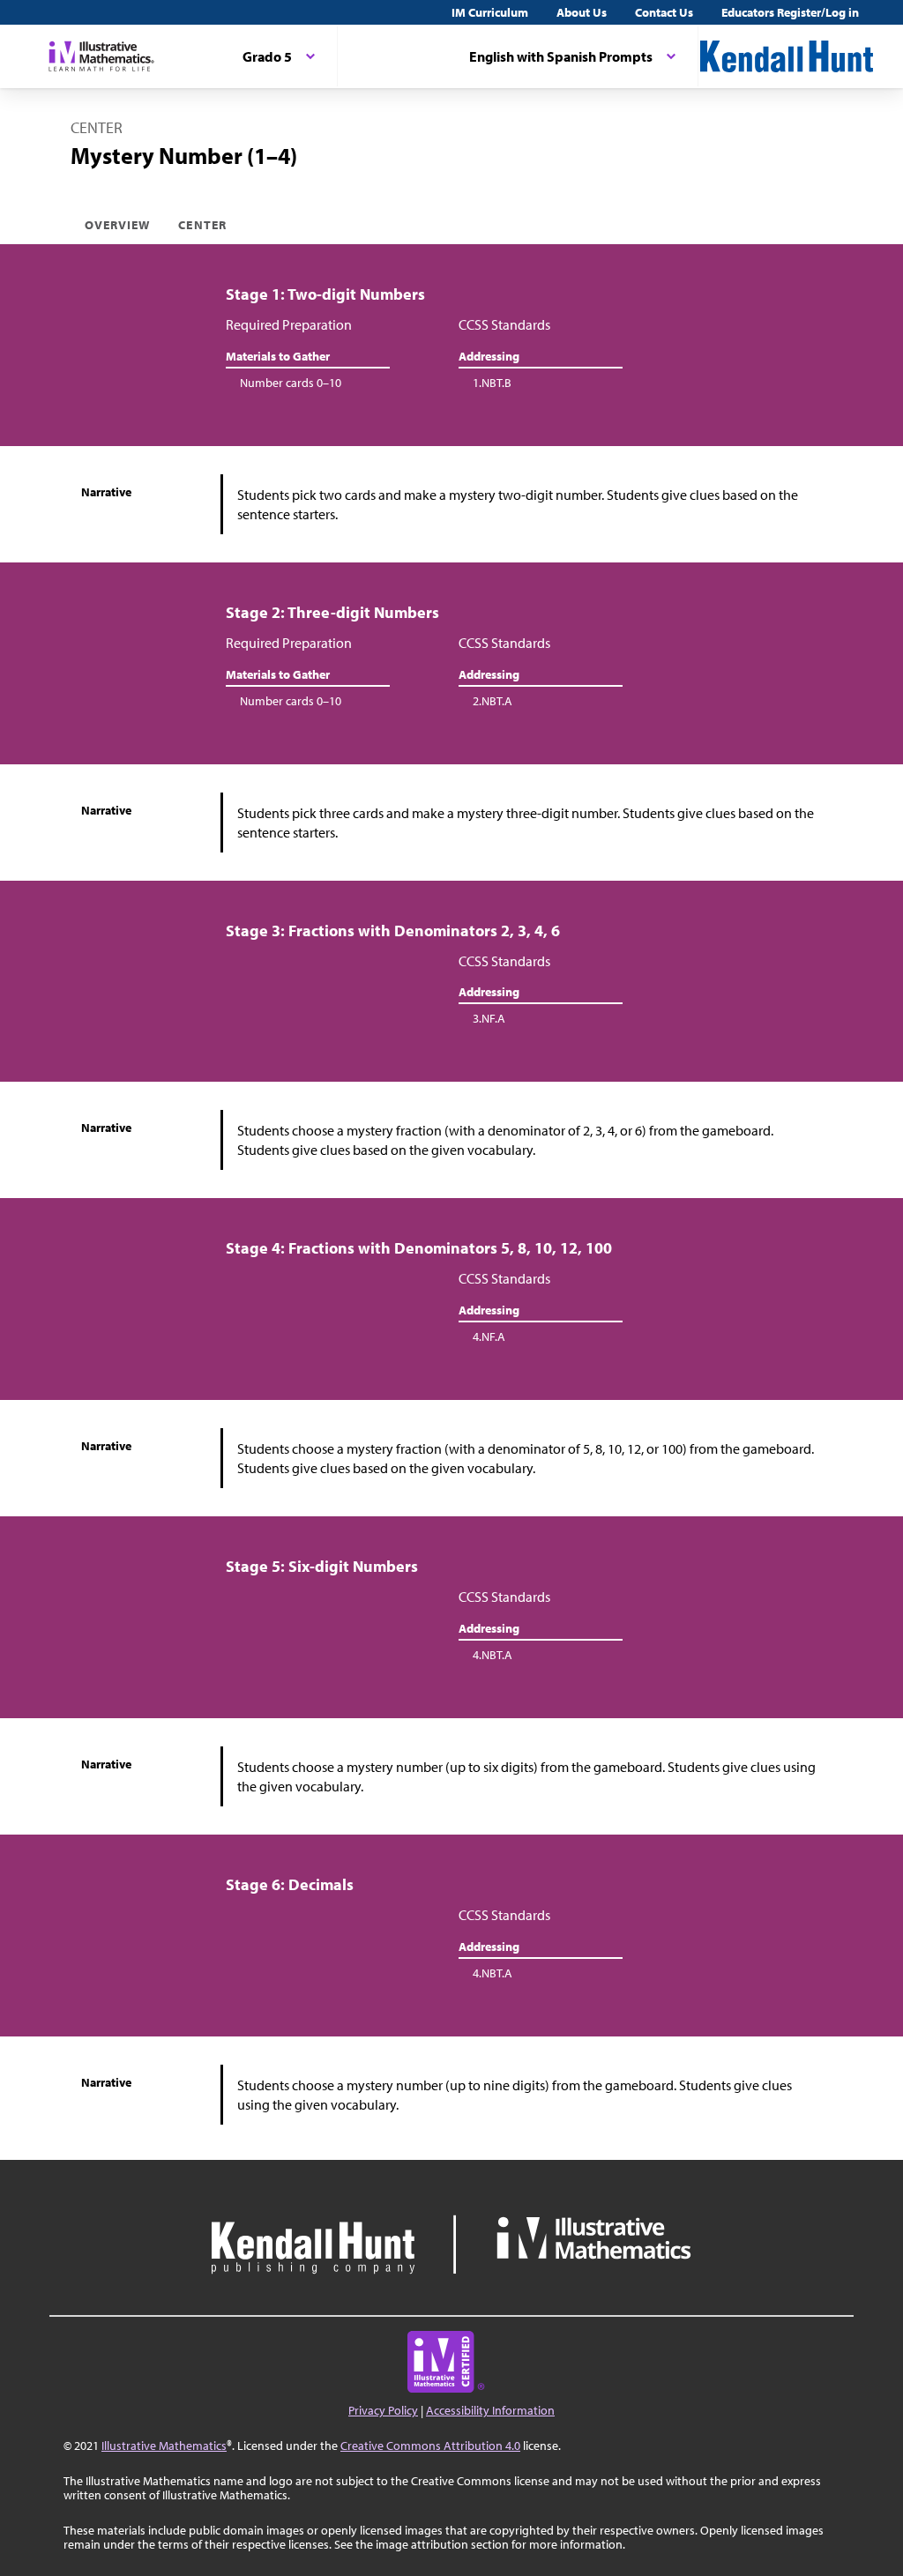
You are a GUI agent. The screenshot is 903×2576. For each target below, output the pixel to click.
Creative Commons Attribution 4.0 (430, 2446)
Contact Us (664, 12)
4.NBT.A (493, 1655)
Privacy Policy (383, 2410)
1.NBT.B (492, 383)
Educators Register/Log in (790, 12)
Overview (117, 225)
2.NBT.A (493, 701)
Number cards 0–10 (291, 383)
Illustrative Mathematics (164, 2446)
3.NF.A (489, 1018)
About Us (582, 12)
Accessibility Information (490, 2410)
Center (202, 225)
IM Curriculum (490, 12)
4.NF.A (489, 1336)
